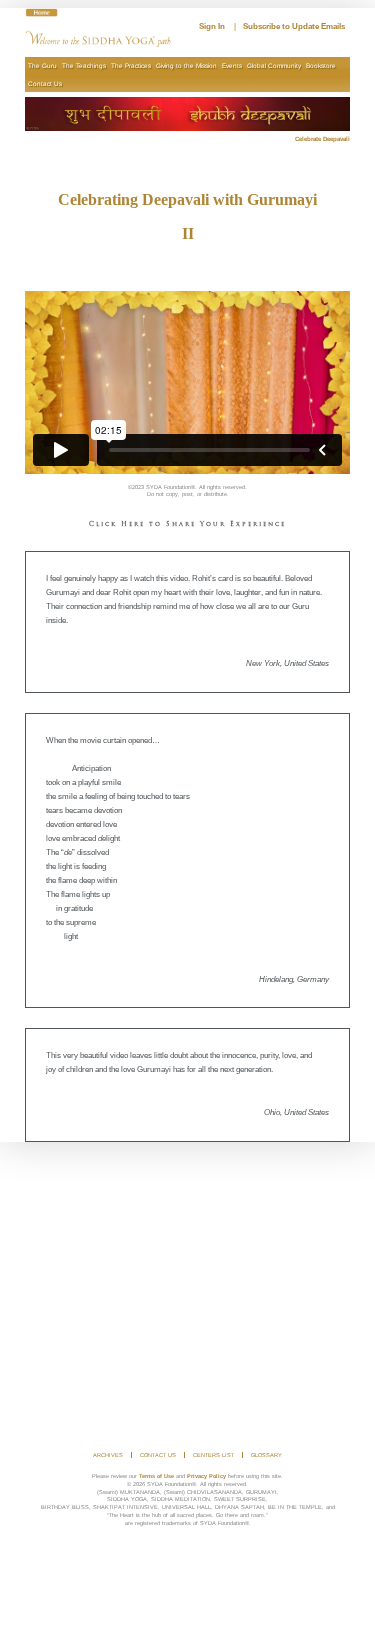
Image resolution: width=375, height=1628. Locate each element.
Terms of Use (156, 1476)
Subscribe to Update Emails (294, 26)
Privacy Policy (206, 1476)
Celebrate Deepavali (322, 138)
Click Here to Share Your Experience (187, 524)
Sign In (212, 26)
